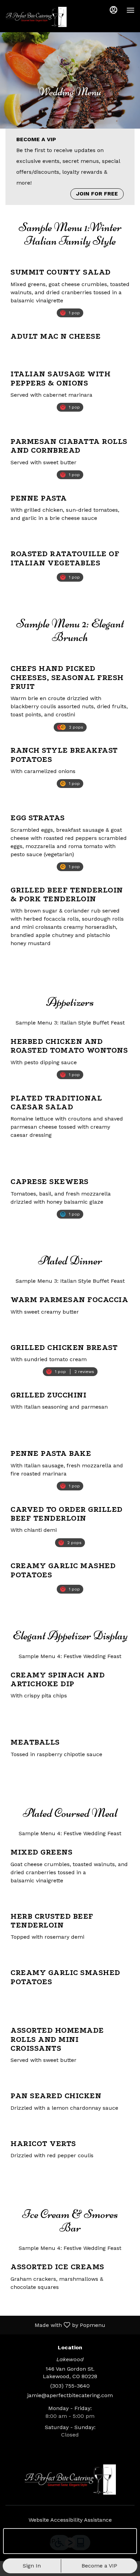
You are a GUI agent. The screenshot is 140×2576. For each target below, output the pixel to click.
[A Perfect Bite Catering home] (36, 17)
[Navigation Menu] (130, 10)
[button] (70, 287)
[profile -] (113, 10)
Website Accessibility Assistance (70, 2520)
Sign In (32, 2566)
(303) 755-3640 (70, 2386)
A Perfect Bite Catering (70, 2480)
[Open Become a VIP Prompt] (124, 2541)
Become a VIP (99, 2566)
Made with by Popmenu (55, 2325)
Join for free (97, 194)
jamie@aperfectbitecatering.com (70, 2395)
